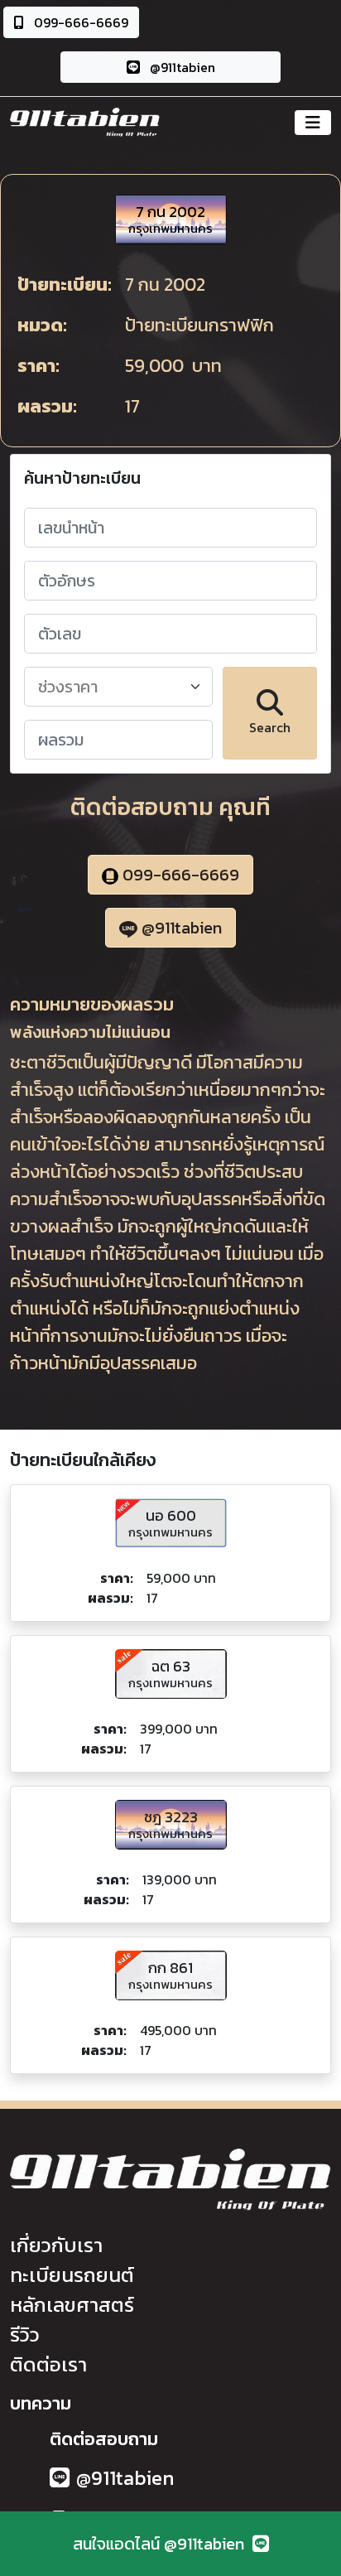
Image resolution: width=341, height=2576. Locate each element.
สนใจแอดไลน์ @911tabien (163, 2544)
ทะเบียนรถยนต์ (72, 2275)
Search (270, 727)
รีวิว (25, 2335)
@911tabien (181, 67)
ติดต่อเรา (48, 2364)
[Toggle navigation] (313, 123)
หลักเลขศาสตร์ (72, 2305)
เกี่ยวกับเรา (56, 2245)
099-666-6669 (79, 22)
